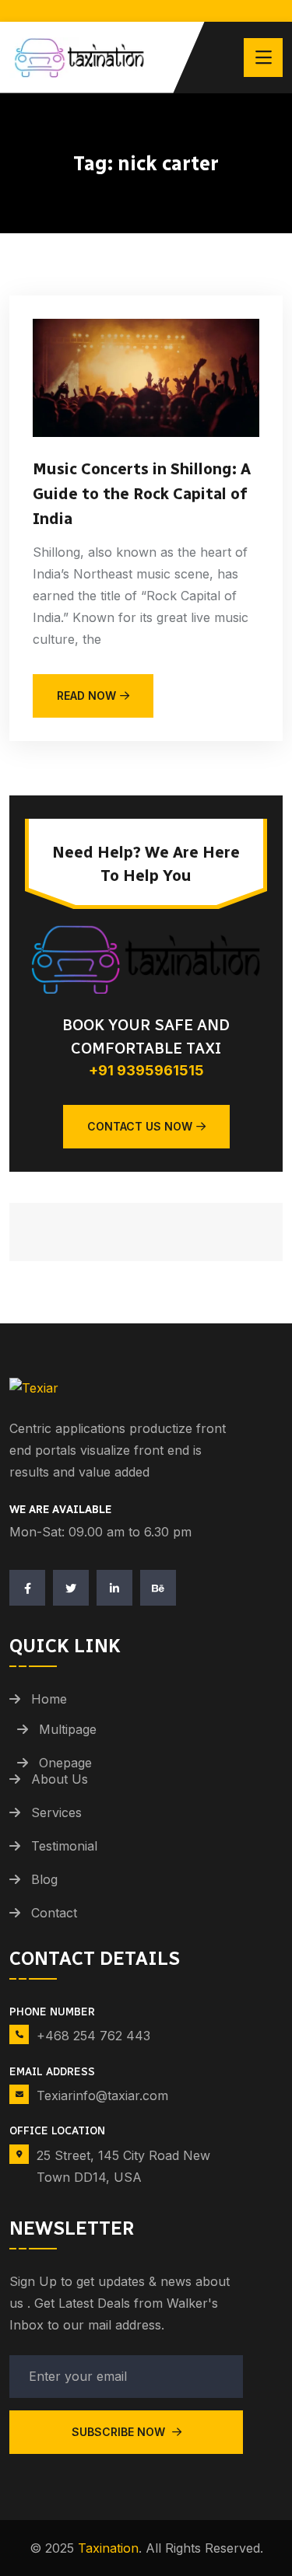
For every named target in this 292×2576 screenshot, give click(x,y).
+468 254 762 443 (93, 2036)
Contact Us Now (140, 1126)
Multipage (68, 1729)
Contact (54, 1913)
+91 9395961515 (146, 1070)
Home (49, 1699)
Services (56, 1812)
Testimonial (64, 1846)
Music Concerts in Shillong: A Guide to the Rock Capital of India (142, 494)
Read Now (86, 696)
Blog (44, 1879)
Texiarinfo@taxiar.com (102, 2095)
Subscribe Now (120, 2432)
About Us (60, 1779)
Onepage (65, 1763)
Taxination (108, 2548)
